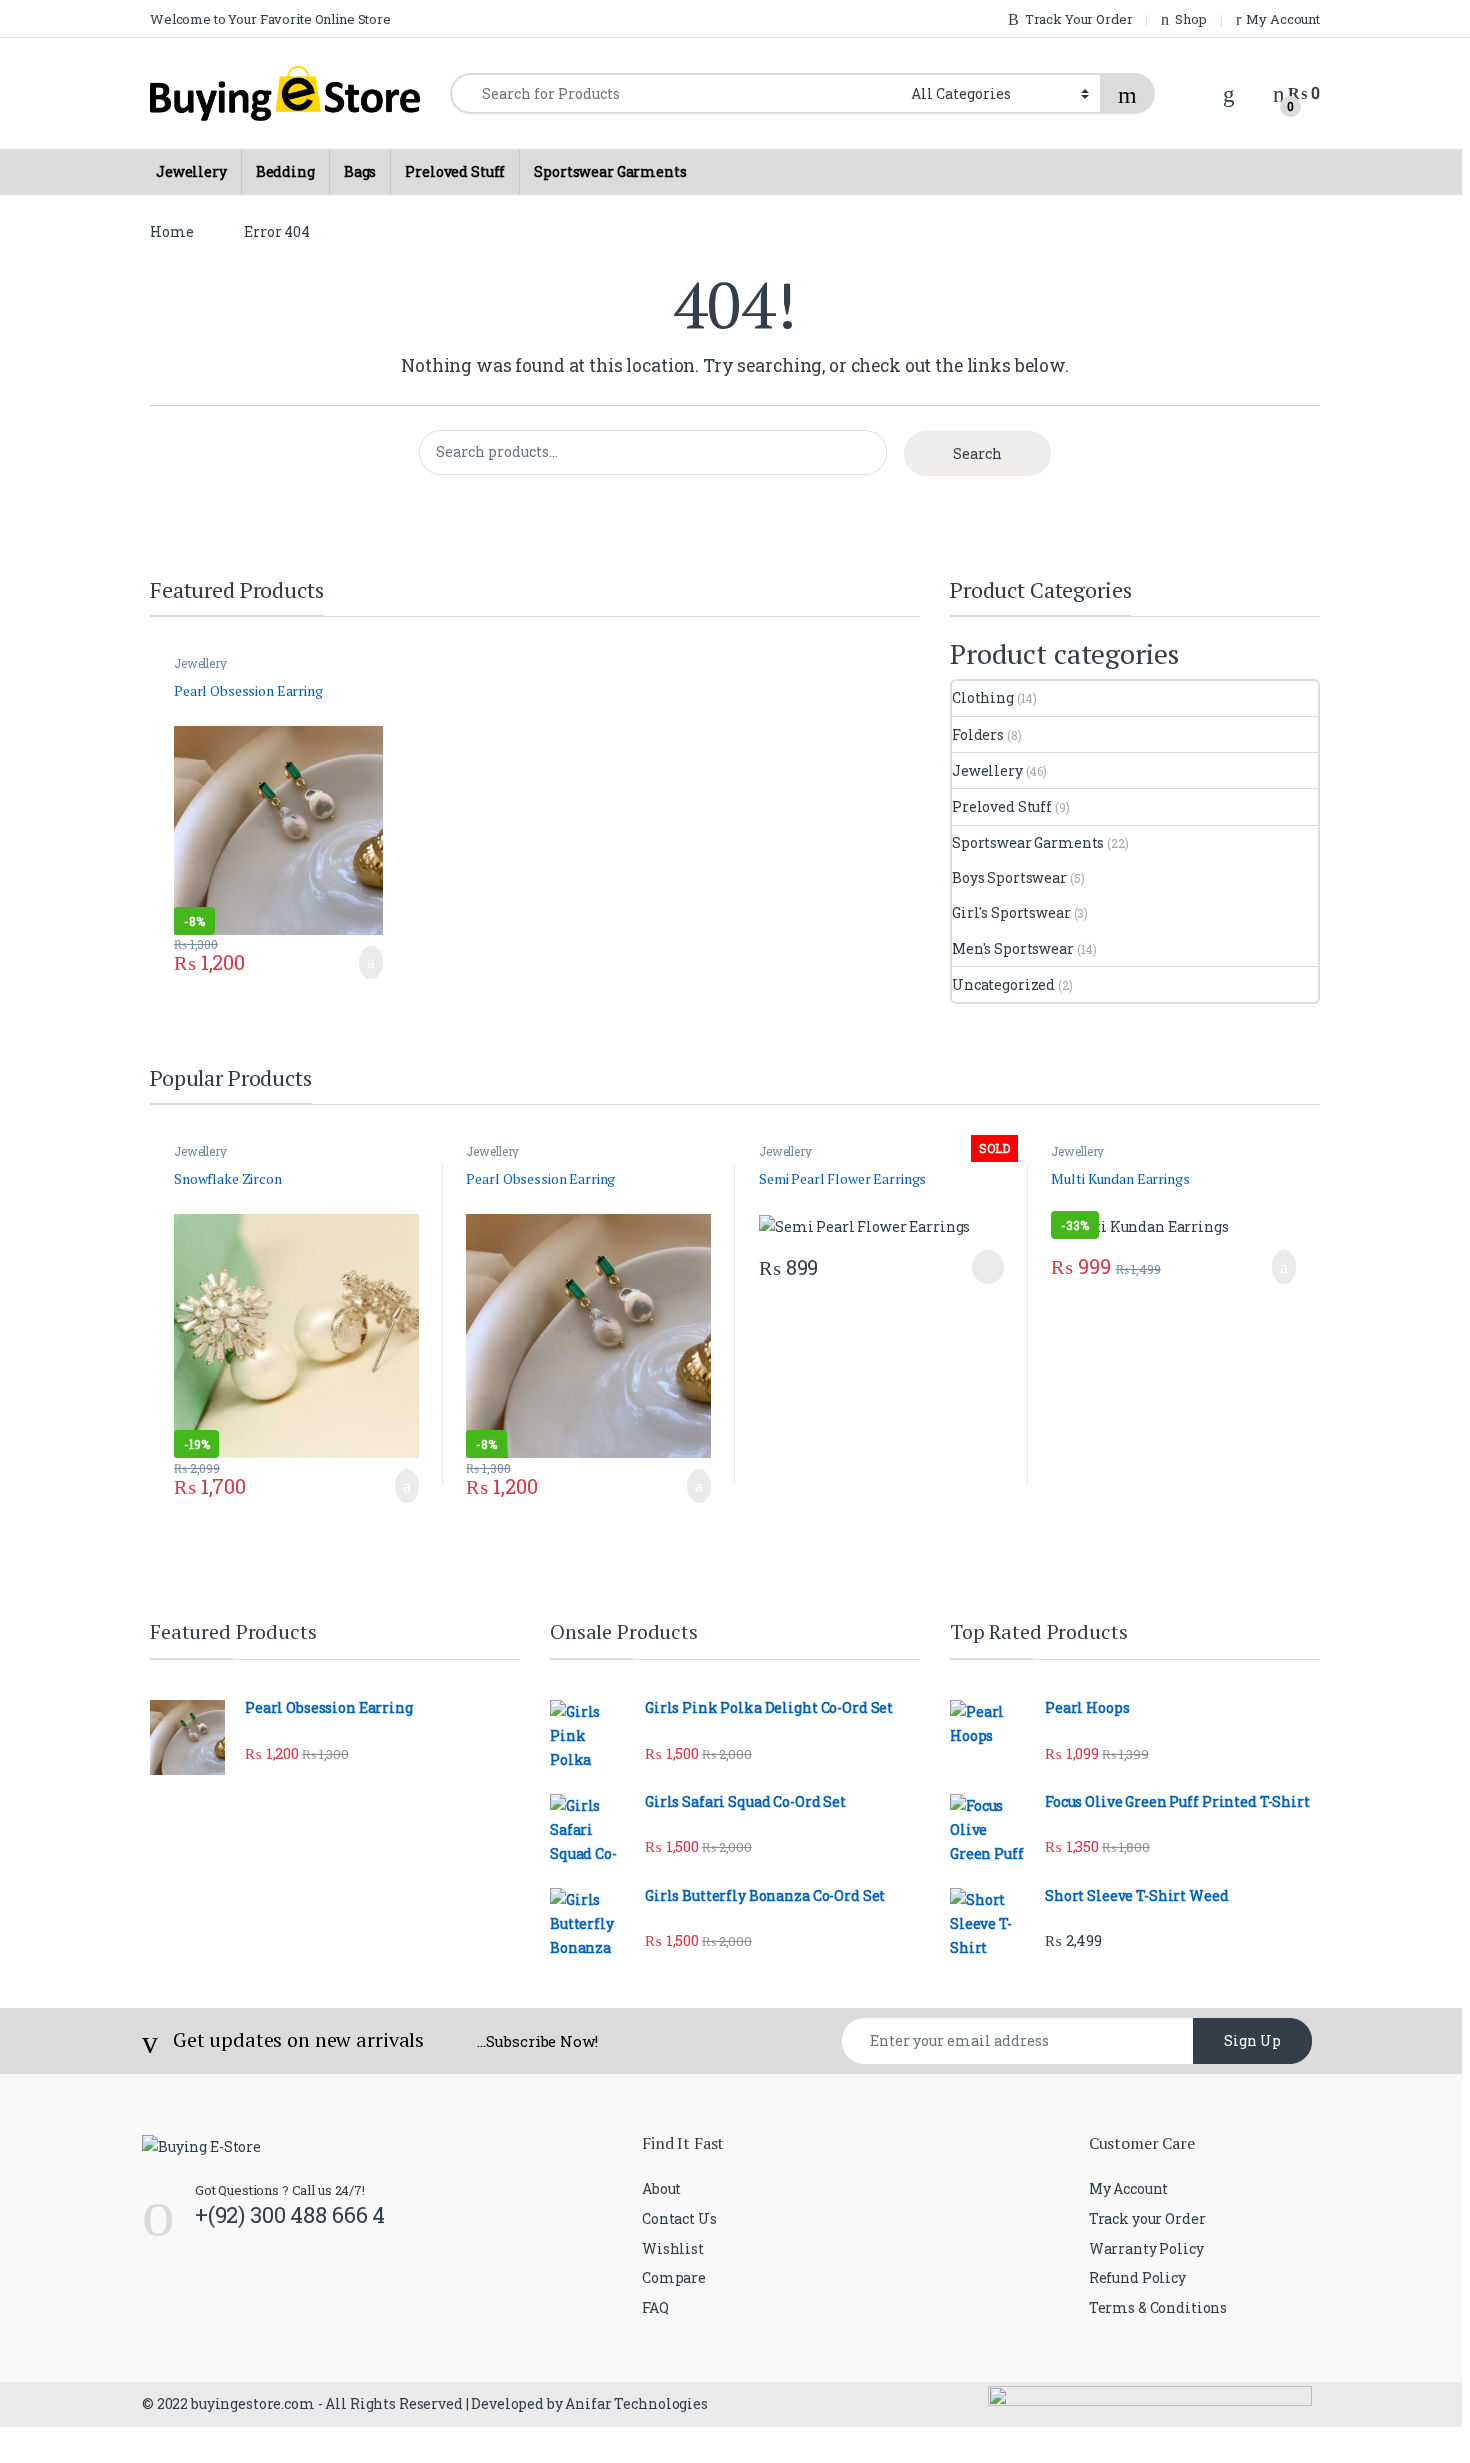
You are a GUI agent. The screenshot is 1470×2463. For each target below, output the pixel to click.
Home (171, 231)
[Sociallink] (150, 2302)
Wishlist (673, 2248)
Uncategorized (1003, 984)
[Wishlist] (1229, 92)
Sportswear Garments (610, 171)
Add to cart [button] (369, 963)
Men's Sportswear (1013, 948)
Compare (674, 2277)
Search (977, 453)
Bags (360, 171)
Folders (978, 734)
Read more (984, 1267)
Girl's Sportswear (1011, 912)
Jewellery (191, 171)
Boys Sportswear (1009, 877)
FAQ (655, 2307)
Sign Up (1252, 2040)
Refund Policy (1137, 2277)
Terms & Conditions (1158, 2307)
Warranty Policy (1146, 2248)
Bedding (285, 171)
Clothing (983, 697)
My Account (1129, 2188)
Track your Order (1147, 2218)
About (661, 2188)
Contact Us (679, 2218)
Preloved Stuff (455, 171)
